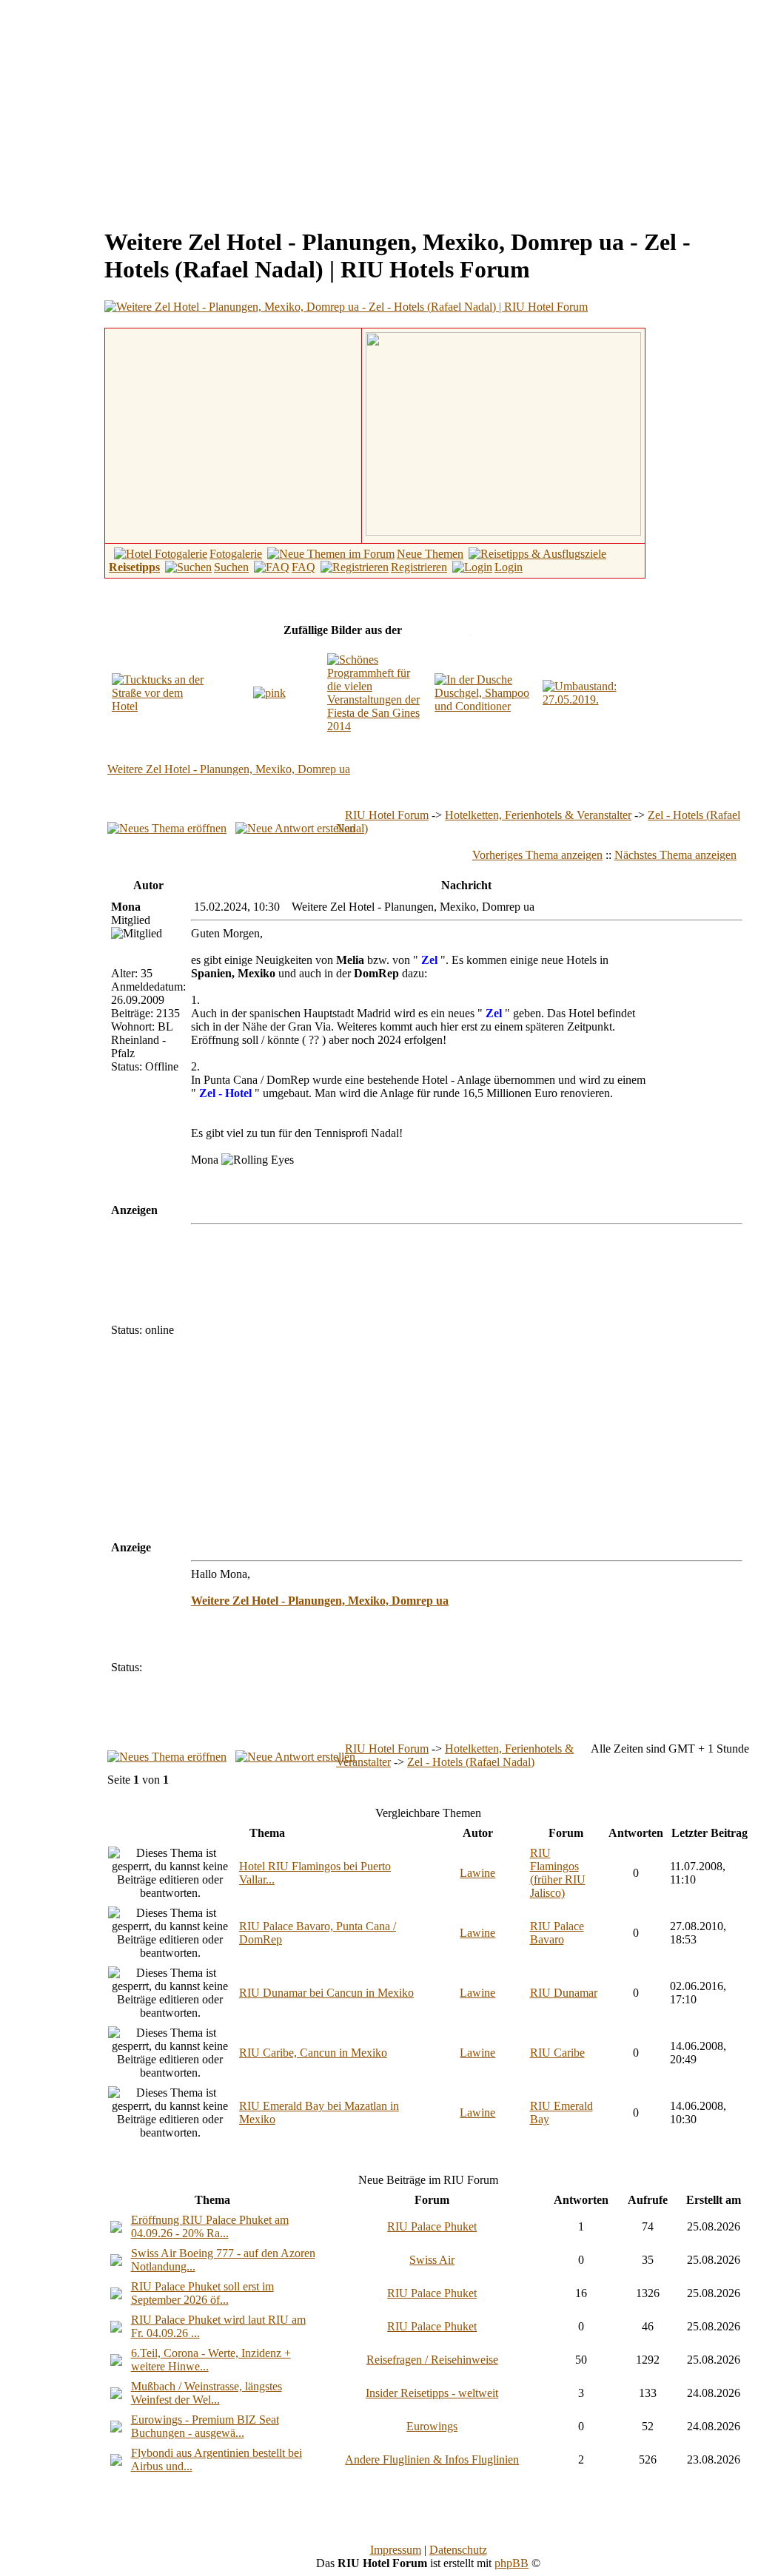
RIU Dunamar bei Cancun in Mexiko (326, 1993)
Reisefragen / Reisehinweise (432, 2360)
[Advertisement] (130, 109)
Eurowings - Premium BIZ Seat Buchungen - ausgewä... (205, 2426)
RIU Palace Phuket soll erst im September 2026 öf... (202, 2293)
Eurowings (432, 2426)
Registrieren (419, 567)
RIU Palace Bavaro (557, 1933)
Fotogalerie (236, 554)
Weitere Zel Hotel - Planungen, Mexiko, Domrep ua (229, 769)
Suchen (231, 567)
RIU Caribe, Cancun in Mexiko (313, 2053)
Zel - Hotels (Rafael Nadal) (471, 1762)
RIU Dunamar (564, 1993)
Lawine (477, 1873)
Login (509, 567)
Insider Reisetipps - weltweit (432, 2393)
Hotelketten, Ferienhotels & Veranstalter (538, 815)
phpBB (512, 2563)
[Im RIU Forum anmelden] (503, 432)
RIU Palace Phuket (432, 2226)
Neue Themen (430, 554)
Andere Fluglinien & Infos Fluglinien (432, 2459)
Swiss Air (432, 2260)
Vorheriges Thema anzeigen (537, 855)
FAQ (303, 567)
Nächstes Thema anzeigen (675, 855)
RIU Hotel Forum (387, 815)
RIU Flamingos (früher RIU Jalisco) (558, 1873)
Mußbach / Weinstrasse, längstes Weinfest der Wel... (207, 2393)
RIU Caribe (557, 2053)
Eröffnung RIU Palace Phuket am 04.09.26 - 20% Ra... (210, 2226)
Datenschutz (458, 2550)
